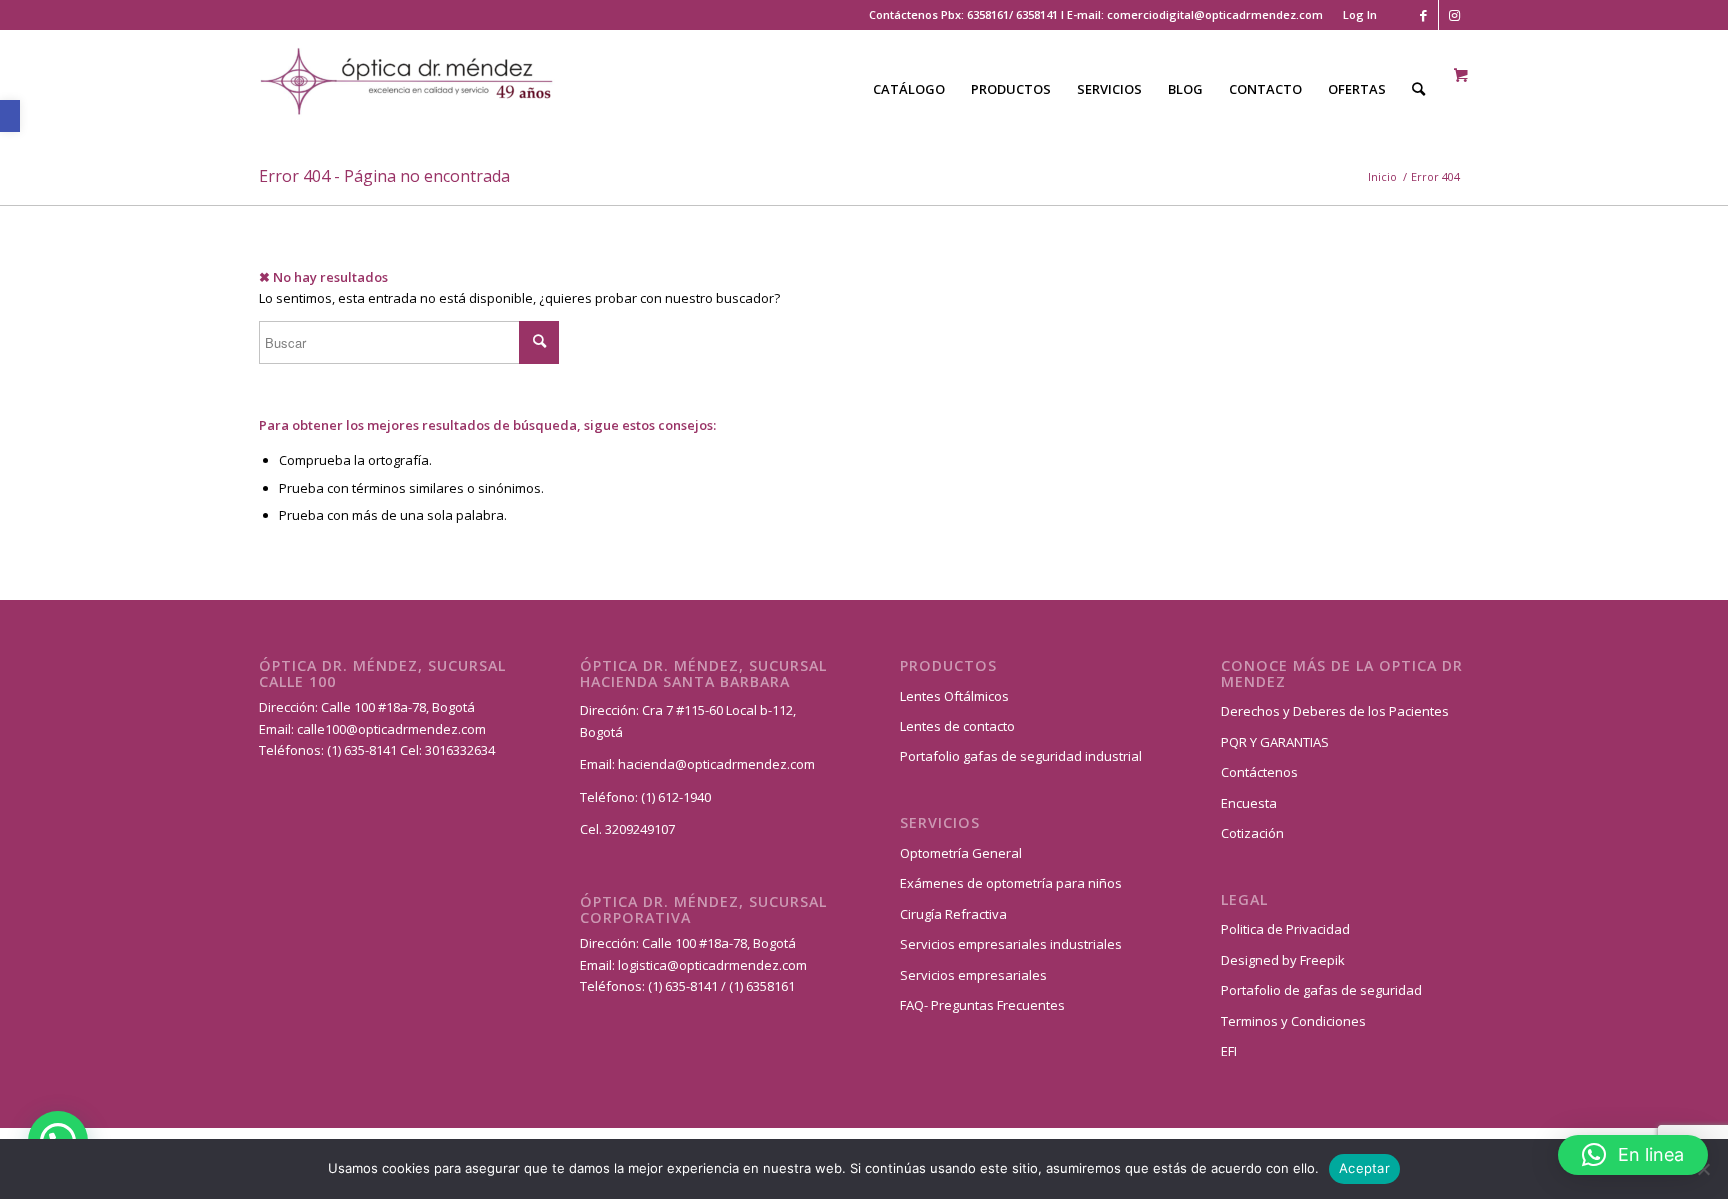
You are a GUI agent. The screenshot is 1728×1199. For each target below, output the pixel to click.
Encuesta (1249, 803)
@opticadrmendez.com (416, 729)
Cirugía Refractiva (953, 914)
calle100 (321, 729)
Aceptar (1364, 1168)
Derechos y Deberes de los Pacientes (1335, 711)
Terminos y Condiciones (1293, 1021)
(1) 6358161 (760, 986)
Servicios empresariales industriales (1011, 944)
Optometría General (961, 853)
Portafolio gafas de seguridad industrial (1021, 756)
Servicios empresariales (973, 975)
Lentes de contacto (957, 726)
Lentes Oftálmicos (954, 696)
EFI (1229, 1051)
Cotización (1252, 833)
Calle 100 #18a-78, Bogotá (398, 707)
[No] (1703, 1169)
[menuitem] (1355, 15)
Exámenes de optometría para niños (1011, 883)
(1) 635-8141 (363, 750)
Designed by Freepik (1283, 960)
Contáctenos (1259, 772)
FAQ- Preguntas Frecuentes (982, 1005)
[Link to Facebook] (1423, 15)
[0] (1461, 75)
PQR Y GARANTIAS (1275, 742)
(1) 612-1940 (676, 797)
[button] (10, 116)
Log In (1360, 14)
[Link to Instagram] (1454, 15)
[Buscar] (1418, 89)
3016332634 (460, 750)
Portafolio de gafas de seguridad (1321, 990)
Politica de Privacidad (1285, 929)
